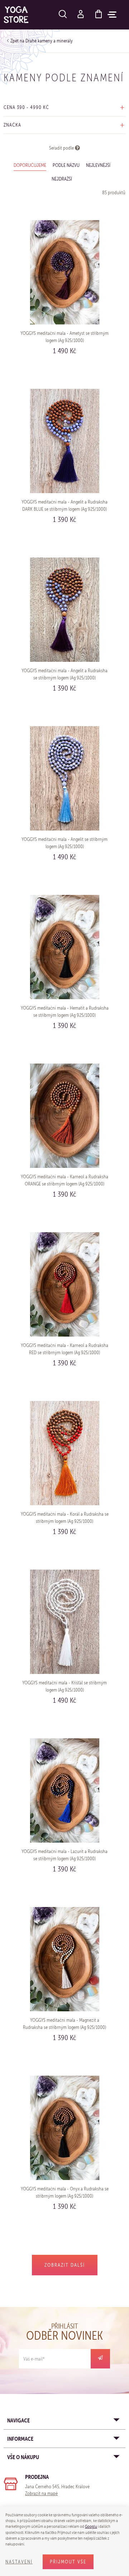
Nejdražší (62, 179)
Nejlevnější (98, 165)
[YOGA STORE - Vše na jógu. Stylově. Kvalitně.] (16, 15)
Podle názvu (66, 165)
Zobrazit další (65, 2265)
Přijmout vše (68, 2562)
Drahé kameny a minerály (49, 41)
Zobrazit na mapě (41, 2493)
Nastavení (19, 2562)
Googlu (91, 2526)
